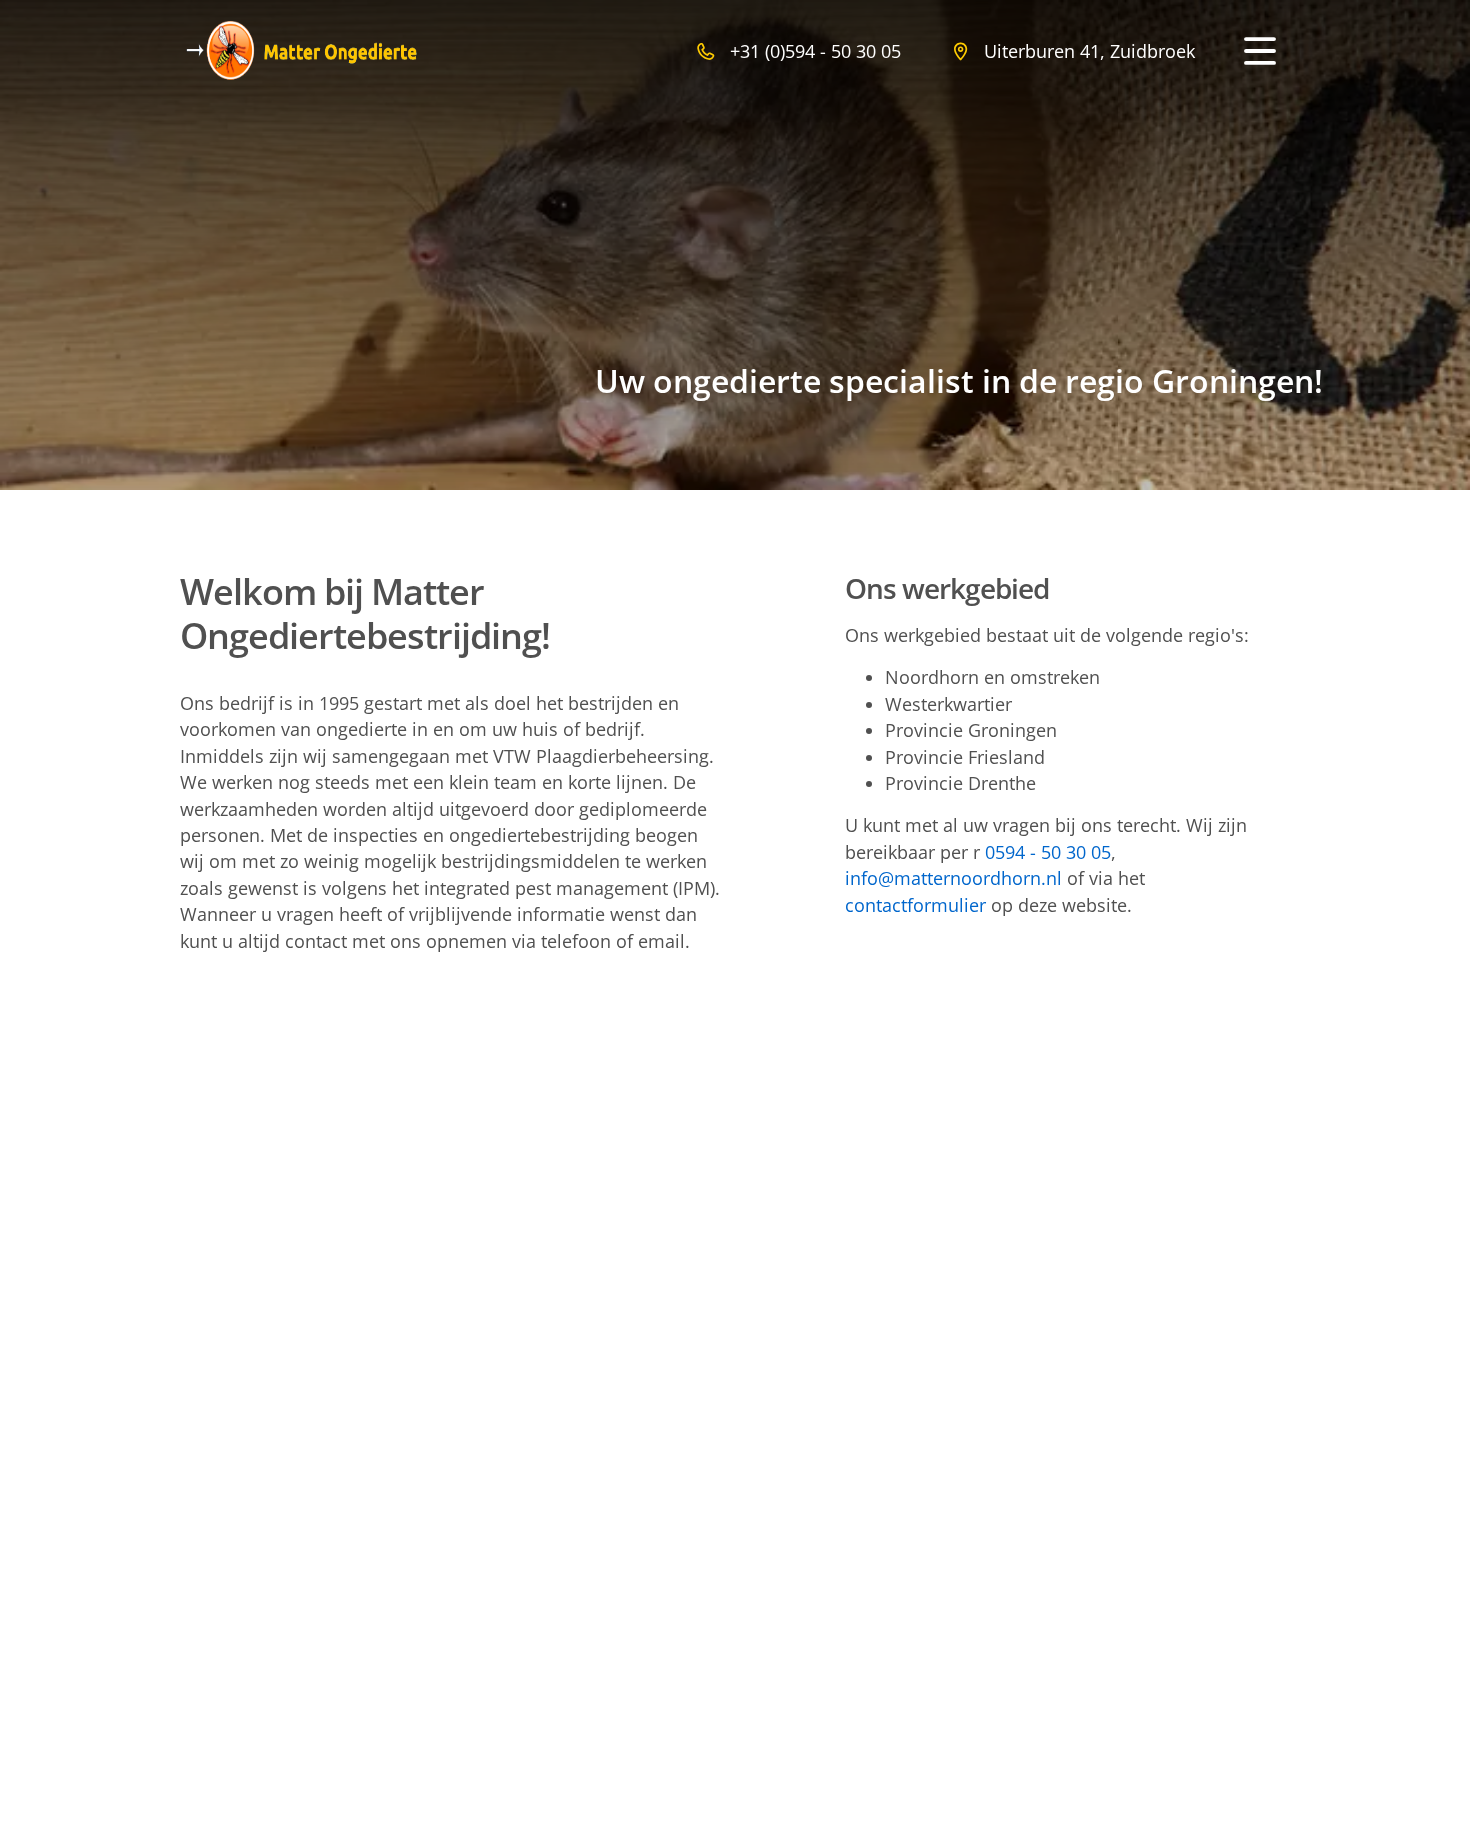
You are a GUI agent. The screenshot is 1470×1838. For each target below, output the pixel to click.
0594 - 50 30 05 (1048, 852)
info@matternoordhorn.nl (953, 878)
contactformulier (915, 905)
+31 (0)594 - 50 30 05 (815, 51)
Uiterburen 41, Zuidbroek (1089, 51)
